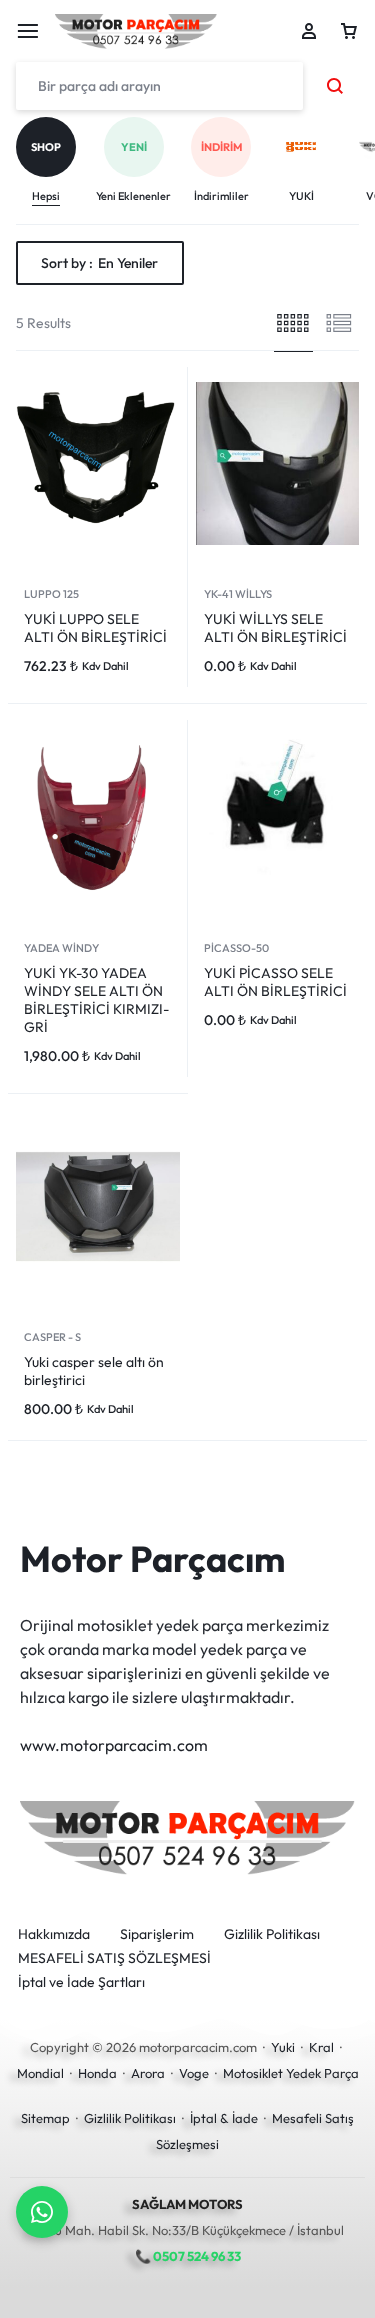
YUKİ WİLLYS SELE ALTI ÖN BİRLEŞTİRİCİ (275, 628)
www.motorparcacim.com (114, 1745)
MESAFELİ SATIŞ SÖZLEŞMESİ (114, 1958)
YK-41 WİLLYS (238, 594)
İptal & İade (224, 2118)
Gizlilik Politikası (272, 1934)
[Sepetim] (349, 31)
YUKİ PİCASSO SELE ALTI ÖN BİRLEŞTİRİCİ (275, 982)
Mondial (40, 2073)
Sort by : (99, 263)
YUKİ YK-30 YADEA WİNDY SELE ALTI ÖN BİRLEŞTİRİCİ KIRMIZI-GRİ (96, 1000)
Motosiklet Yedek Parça (291, 2073)
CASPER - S (52, 1337)
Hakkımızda (54, 1934)
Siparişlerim (157, 1934)
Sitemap (45, 2118)
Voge (194, 2073)
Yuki (283, 2047)
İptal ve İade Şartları (81, 1982)
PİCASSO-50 (236, 948)
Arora (148, 2073)
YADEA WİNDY (61, 948)
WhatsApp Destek (42, 2212)
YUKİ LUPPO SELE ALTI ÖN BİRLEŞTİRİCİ (95, 628)
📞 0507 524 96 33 (188, 2256)
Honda (97, 2073)
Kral (321, 2047)
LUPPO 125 (51, 594)
